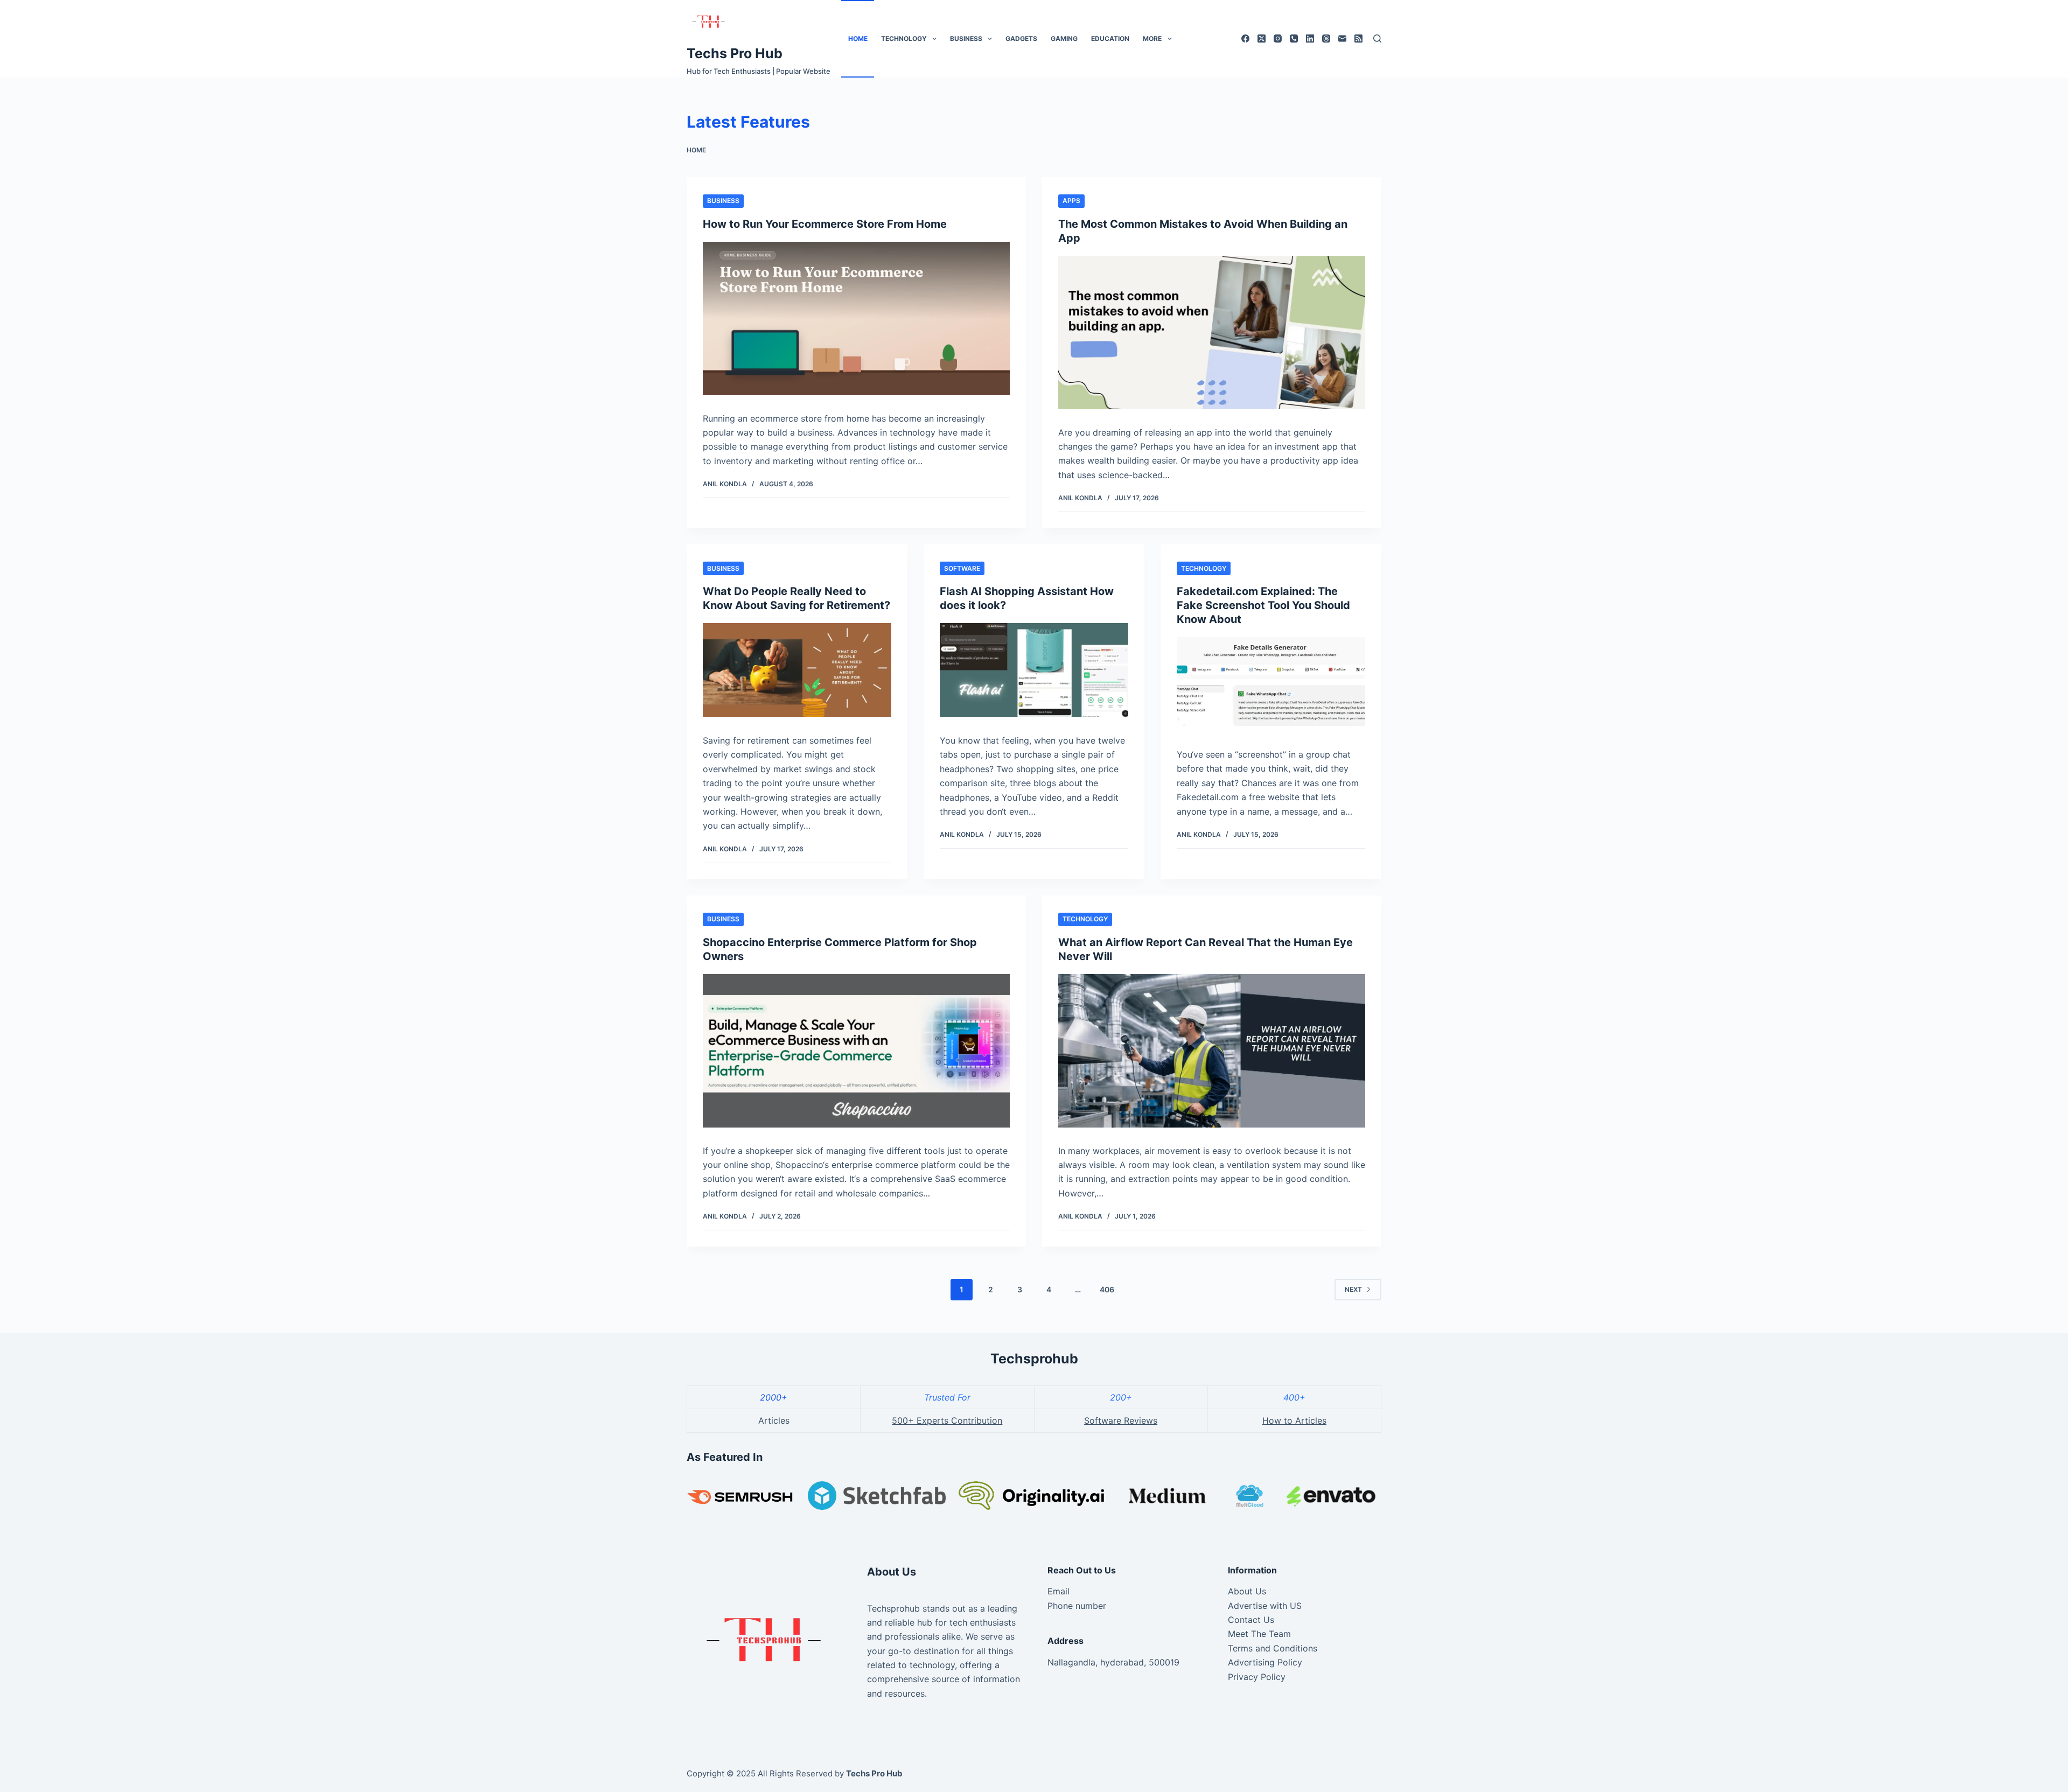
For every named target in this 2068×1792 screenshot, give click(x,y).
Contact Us (1251, 1620)
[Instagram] (1278, 38)
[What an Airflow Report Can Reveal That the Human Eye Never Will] (1212, 1051)
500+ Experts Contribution (947, 1420)
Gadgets (1021, 38)
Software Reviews (1121, 1420)
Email (1059, 1591)
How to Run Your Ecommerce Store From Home (825, 224)
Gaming (1064, 38)
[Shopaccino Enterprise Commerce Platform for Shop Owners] (856, 1051)
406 (1107, 1289)
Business (966, 38)
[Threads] (1326, 38)
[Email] (1342, 38)
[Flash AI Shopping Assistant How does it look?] (1034, 670)
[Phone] (1294, 38)
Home (858, 38)
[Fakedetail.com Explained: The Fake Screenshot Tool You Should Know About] (1271, 684)
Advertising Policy (1265, 1662)
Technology (904, 38)
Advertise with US (1265, 1606)
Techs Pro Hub (735, 53)
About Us (1247, 1591)
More (1152, 38)
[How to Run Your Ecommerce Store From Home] (856, 318)
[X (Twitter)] (1262, 38)
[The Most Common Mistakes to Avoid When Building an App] (1212, 332)
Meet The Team (1259, 1634)
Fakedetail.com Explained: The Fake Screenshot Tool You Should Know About (1263, 605)
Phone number (1077, 1606)
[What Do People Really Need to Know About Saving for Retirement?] (797, 670)
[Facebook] (1245, 38)
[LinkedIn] (1310, 38)
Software (962, 568)
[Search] (1377, 38)
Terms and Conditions (1273, 1648)
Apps (1071, 201)
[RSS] (1358, 38)
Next (1353, 1289)
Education (1110, 38)
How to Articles (1294, 1420)
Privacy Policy (1257, 1677)
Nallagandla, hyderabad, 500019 (1113, 1662)
